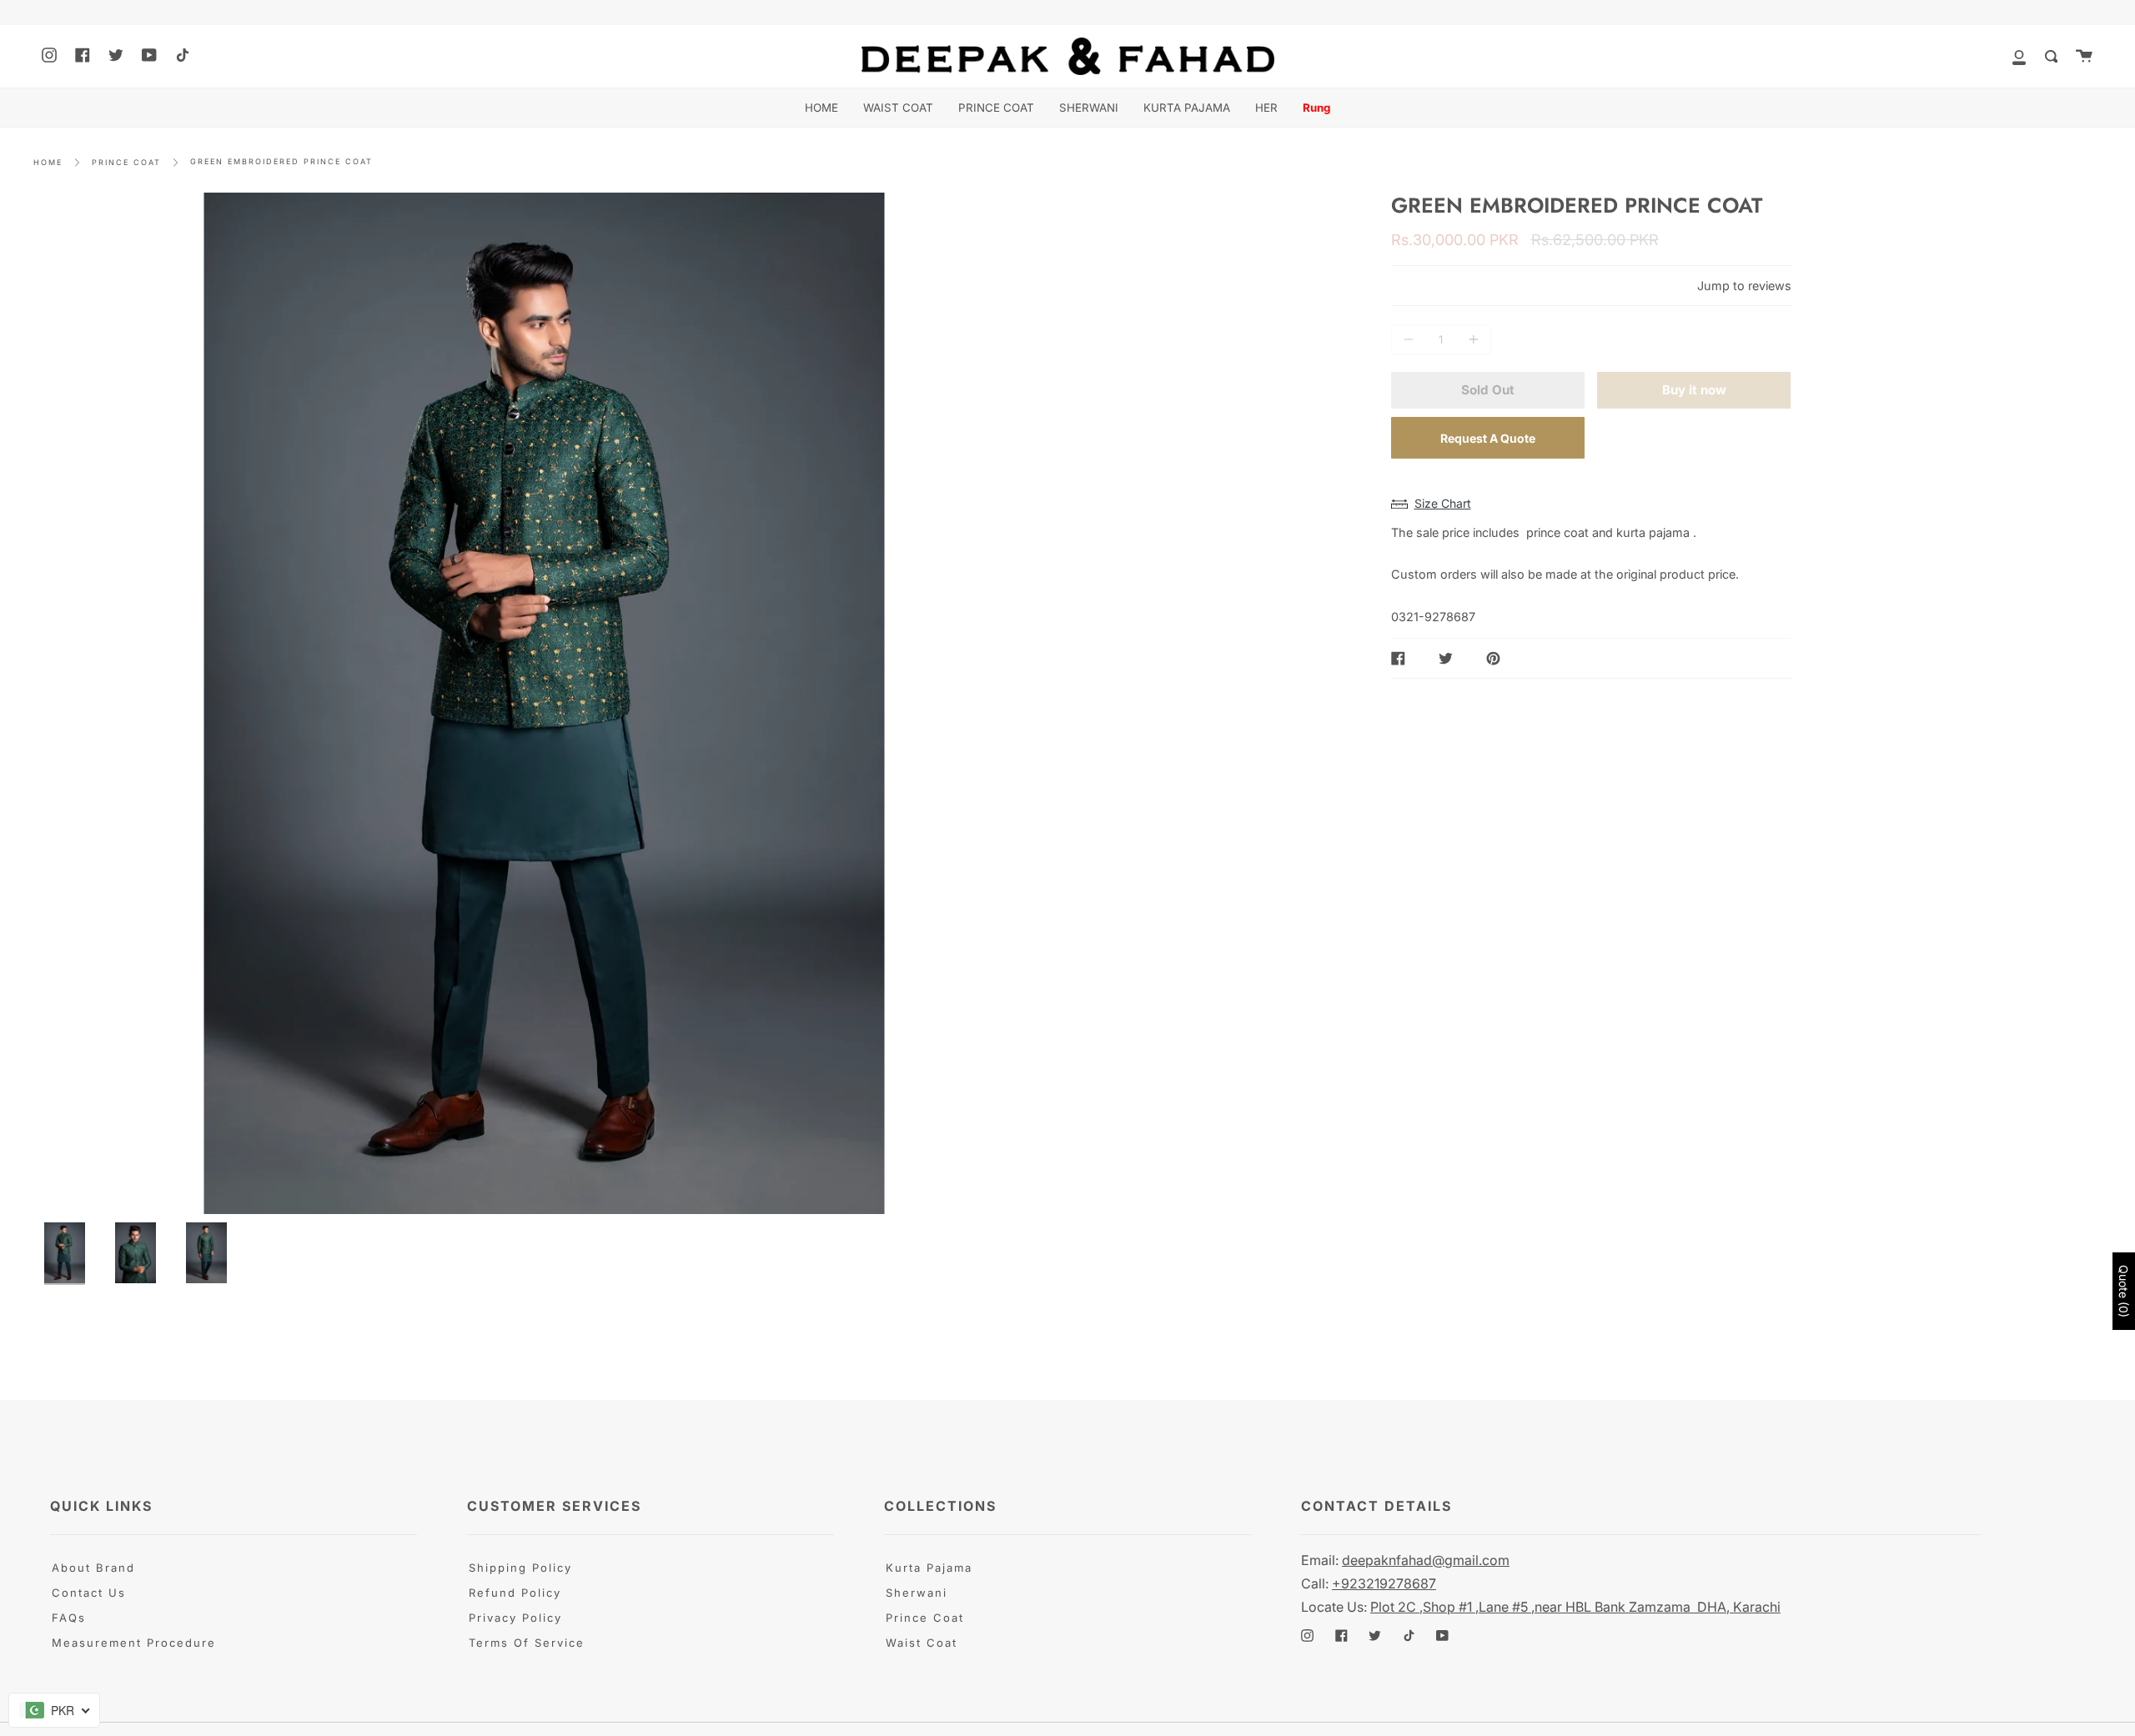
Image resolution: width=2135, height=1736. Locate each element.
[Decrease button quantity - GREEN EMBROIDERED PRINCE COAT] (1411, 339)
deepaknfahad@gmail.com (1426, 1560)
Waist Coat (922, 1643)
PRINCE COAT (126, 162)
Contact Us (89, 1593)
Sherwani (917, 1593)
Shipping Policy (520, 1568)
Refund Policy (515, 1593)
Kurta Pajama (929, 1568)
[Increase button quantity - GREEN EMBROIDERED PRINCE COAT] (1471, 339)
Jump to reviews (1744, 286)
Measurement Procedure (134, 1643)
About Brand (93, 1568)
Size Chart (1443, 503)
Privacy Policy (515, 1618)
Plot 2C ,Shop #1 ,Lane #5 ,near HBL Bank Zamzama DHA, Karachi (1575, 1607)
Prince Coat (925, 1618)
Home (48, 162)
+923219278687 (1384, 1583)
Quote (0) (2124, 1291)
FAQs (69, 1618)
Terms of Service (527, 1643)
